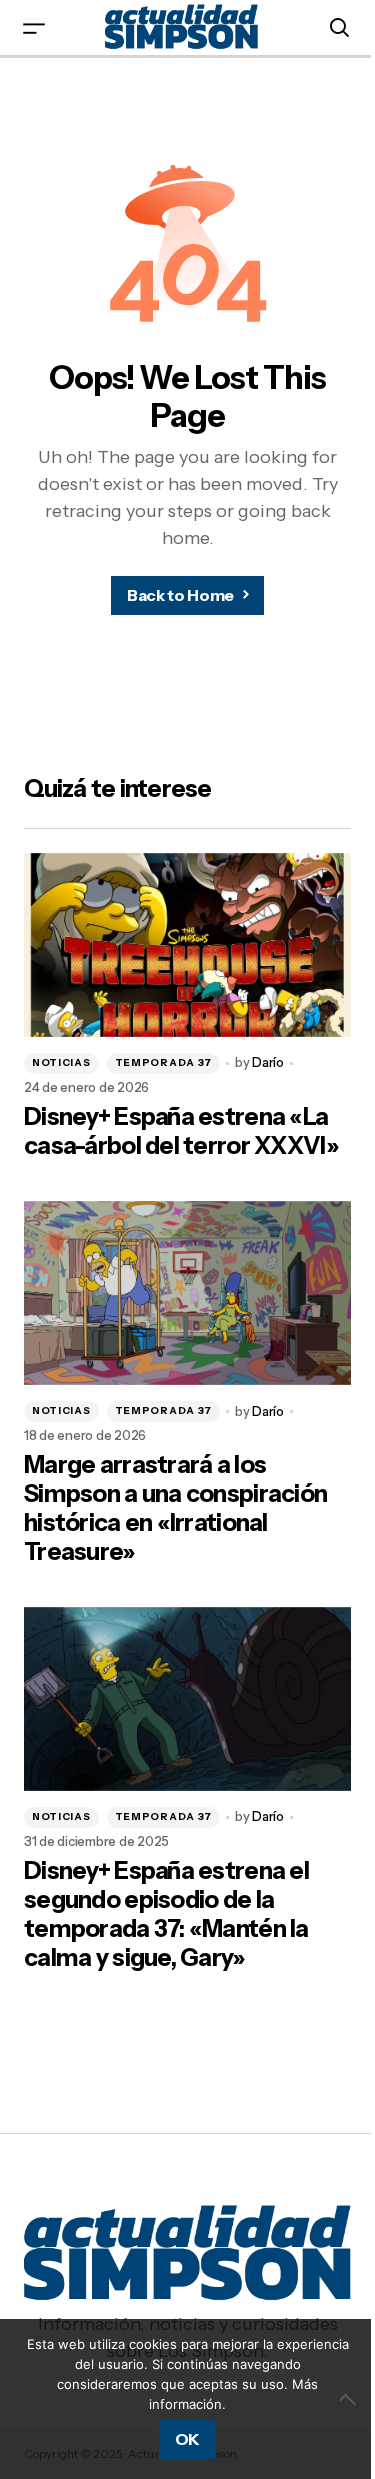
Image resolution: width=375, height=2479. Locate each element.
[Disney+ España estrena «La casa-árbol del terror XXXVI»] (187, 945)
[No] (350, 2399)
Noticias (61, 1062)
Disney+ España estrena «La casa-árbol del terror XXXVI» (181, 1131)
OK (187, 2439)
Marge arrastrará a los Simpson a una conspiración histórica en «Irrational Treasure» (175, 1508)
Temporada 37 (163, 1062)
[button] (34, 27)
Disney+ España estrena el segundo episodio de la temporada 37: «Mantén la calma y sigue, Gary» (166, 1914)
